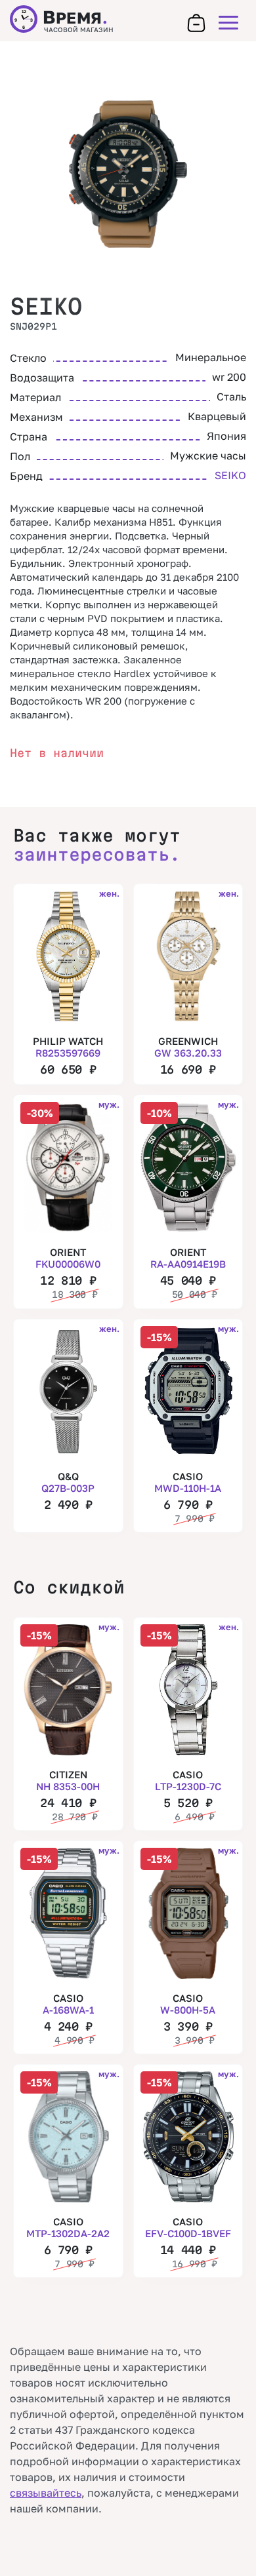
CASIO (188, 1482)
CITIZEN (68, 1780)
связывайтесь (46, 2493)
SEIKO (46, 306)
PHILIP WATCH (68, 1047)
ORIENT (68, 1258)
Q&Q (68, 1482)
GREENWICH (188, 1047)
